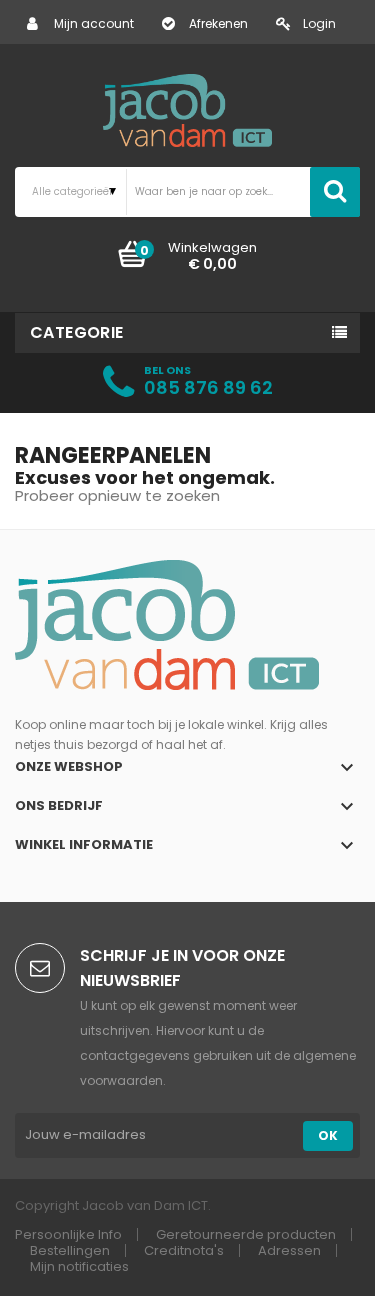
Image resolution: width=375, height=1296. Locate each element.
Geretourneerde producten (246, 1234)
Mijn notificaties (79, 1266)
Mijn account (94, 23)
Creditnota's (184, 1250)
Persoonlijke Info (68, 1234)
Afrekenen (218, 23)
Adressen (289, 1250)
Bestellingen (70, 1250)
